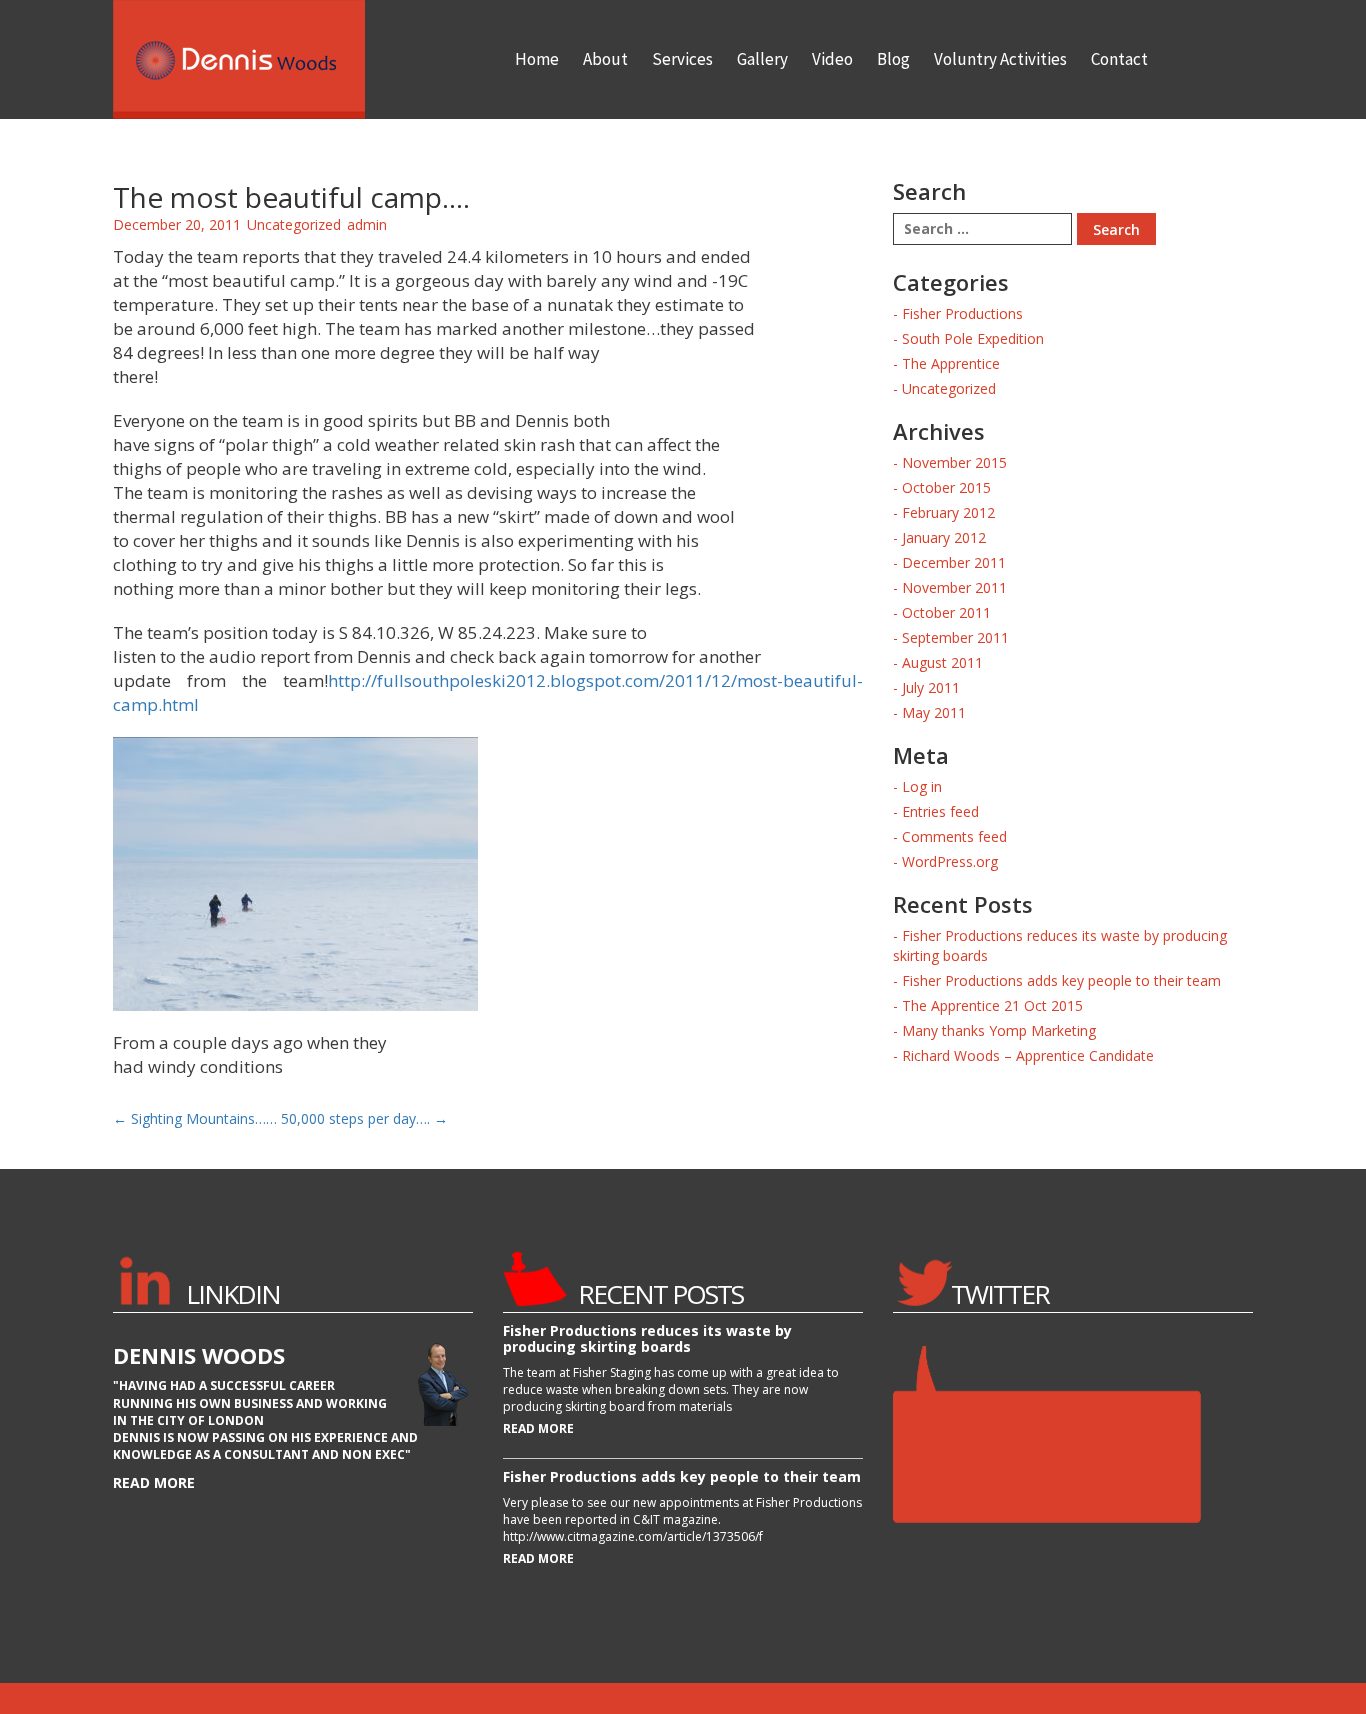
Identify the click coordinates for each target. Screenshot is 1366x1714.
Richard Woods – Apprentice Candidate (1028, 1055)
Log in (922, 786)
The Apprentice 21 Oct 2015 (992, 1005)
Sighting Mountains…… (195, 1118)
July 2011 (931, 687)
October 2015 (946, 487)
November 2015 (954, 462)
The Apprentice (951, 363)
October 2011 (946, 612)
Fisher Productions (962, 313)
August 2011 (942, 662)
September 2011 (955, 637)
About (605, 59)
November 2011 (954, 587)
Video (832, 59)
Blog (893, 59)
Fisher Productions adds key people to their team (1061, 980)
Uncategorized (294, 224)
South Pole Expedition (973, 338)
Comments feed (954, 836)
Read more (154, 1482)
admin (367, 224)
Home (537, 59)
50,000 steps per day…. (364, 1118)
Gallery (762, 59)
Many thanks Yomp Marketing (999, 1030)
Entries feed (940, 811)
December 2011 (954, 562)
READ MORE (538, 1428)
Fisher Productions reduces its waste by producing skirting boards (647, 1338)
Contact (1119, 59)
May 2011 (934, 712)
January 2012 (944, 537)
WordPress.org (950, 861)
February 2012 (948, 512)
